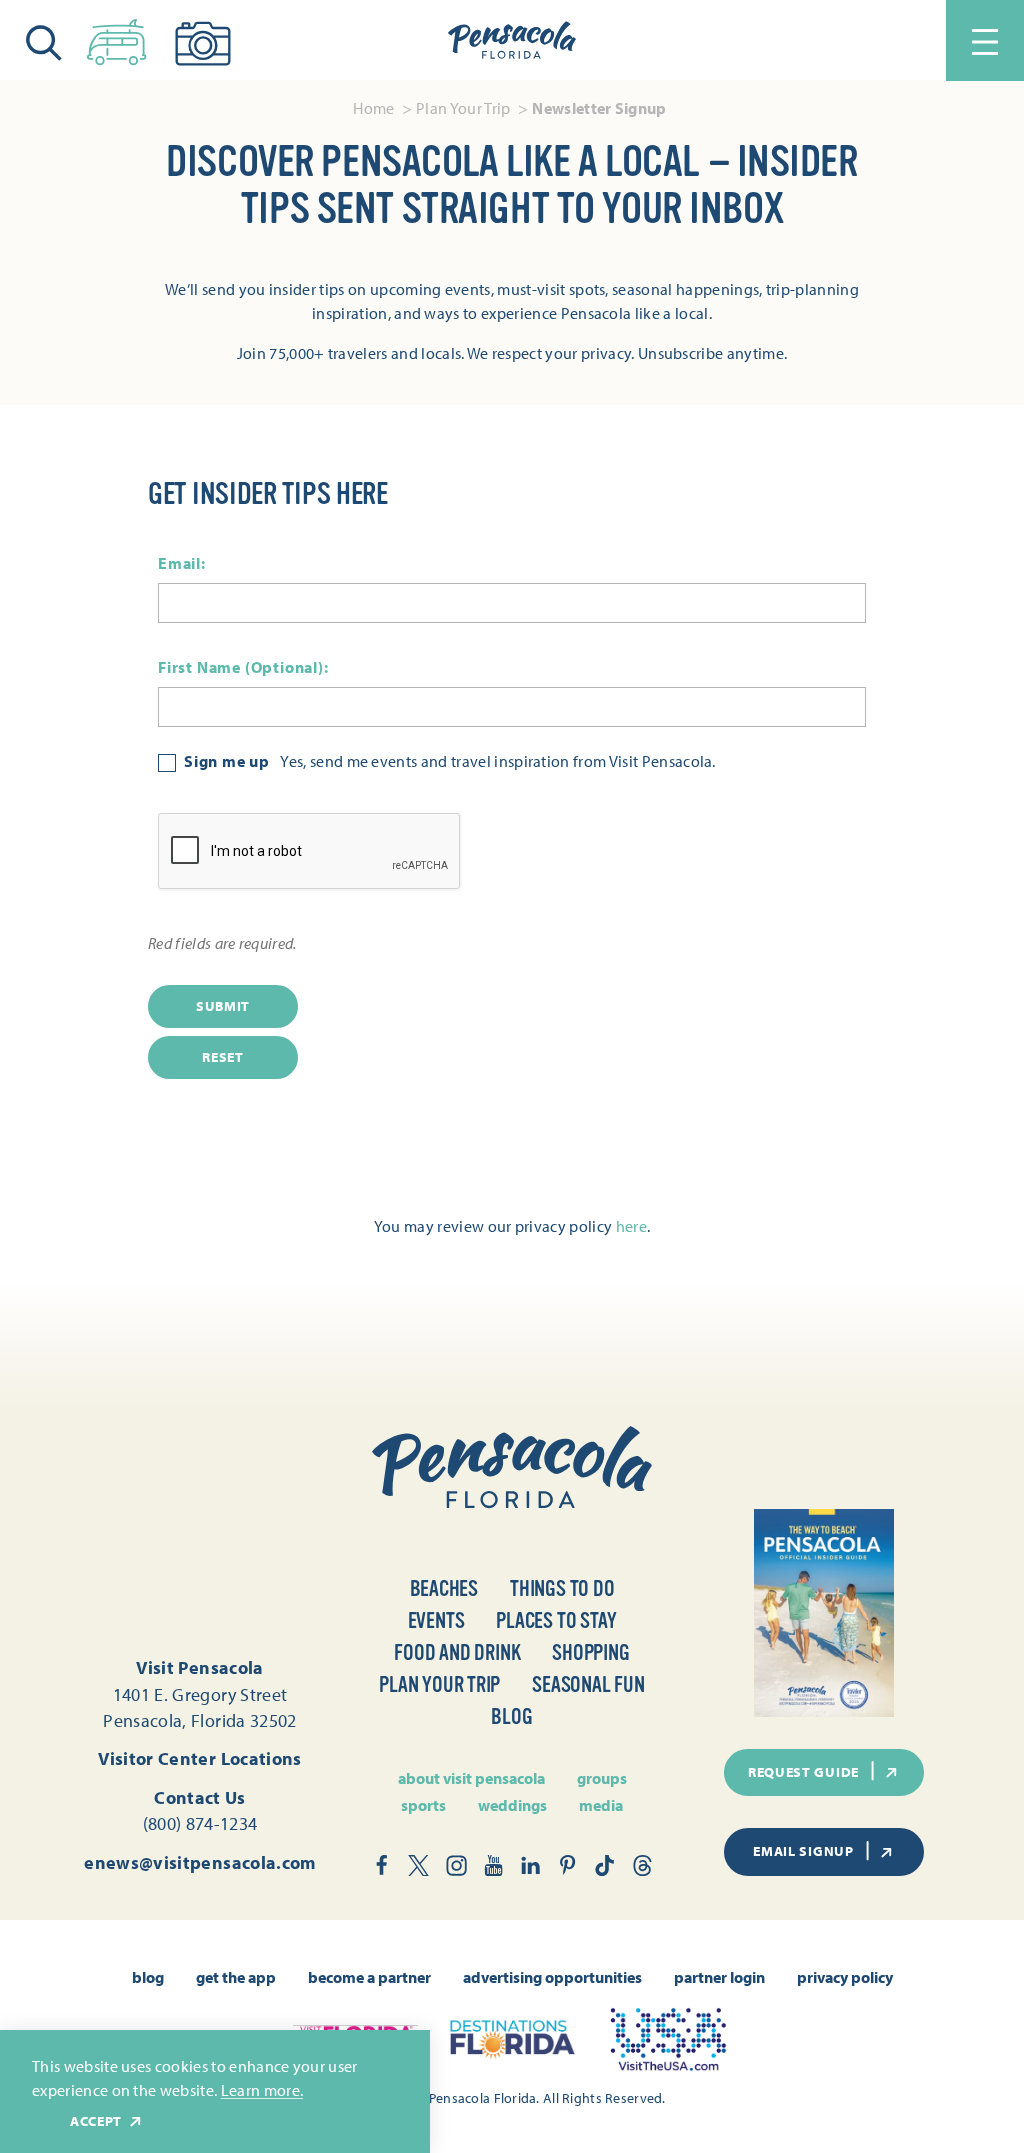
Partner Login (719, 1977)
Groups (602, 1778)
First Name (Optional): (243, 666)
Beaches (444, 1589)
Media (601, 1805)
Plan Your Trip (439, 1685)
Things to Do (562, 1589)
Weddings (512, 1805)
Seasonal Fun (588, 1685)
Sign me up (227, 761)
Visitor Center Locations (199, 1758)
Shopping (590, 1653)
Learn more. (262, 2090)
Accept (96, 2121)
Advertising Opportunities (552, 1977)
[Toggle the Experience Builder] (117, 38)
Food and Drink (457, 1653)
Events (436, 1621)
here (631, 1226)
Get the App (236, 1977)
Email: (182, 562)
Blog (511, 1717)
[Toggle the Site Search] (44, 40)
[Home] (512, 41)
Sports (423, 1805)
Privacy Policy (845, 1977)
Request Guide (803, 1772)
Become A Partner (369, 1977)
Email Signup (803, 1851)
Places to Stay (556, 1621)
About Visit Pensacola (471, 1778)
